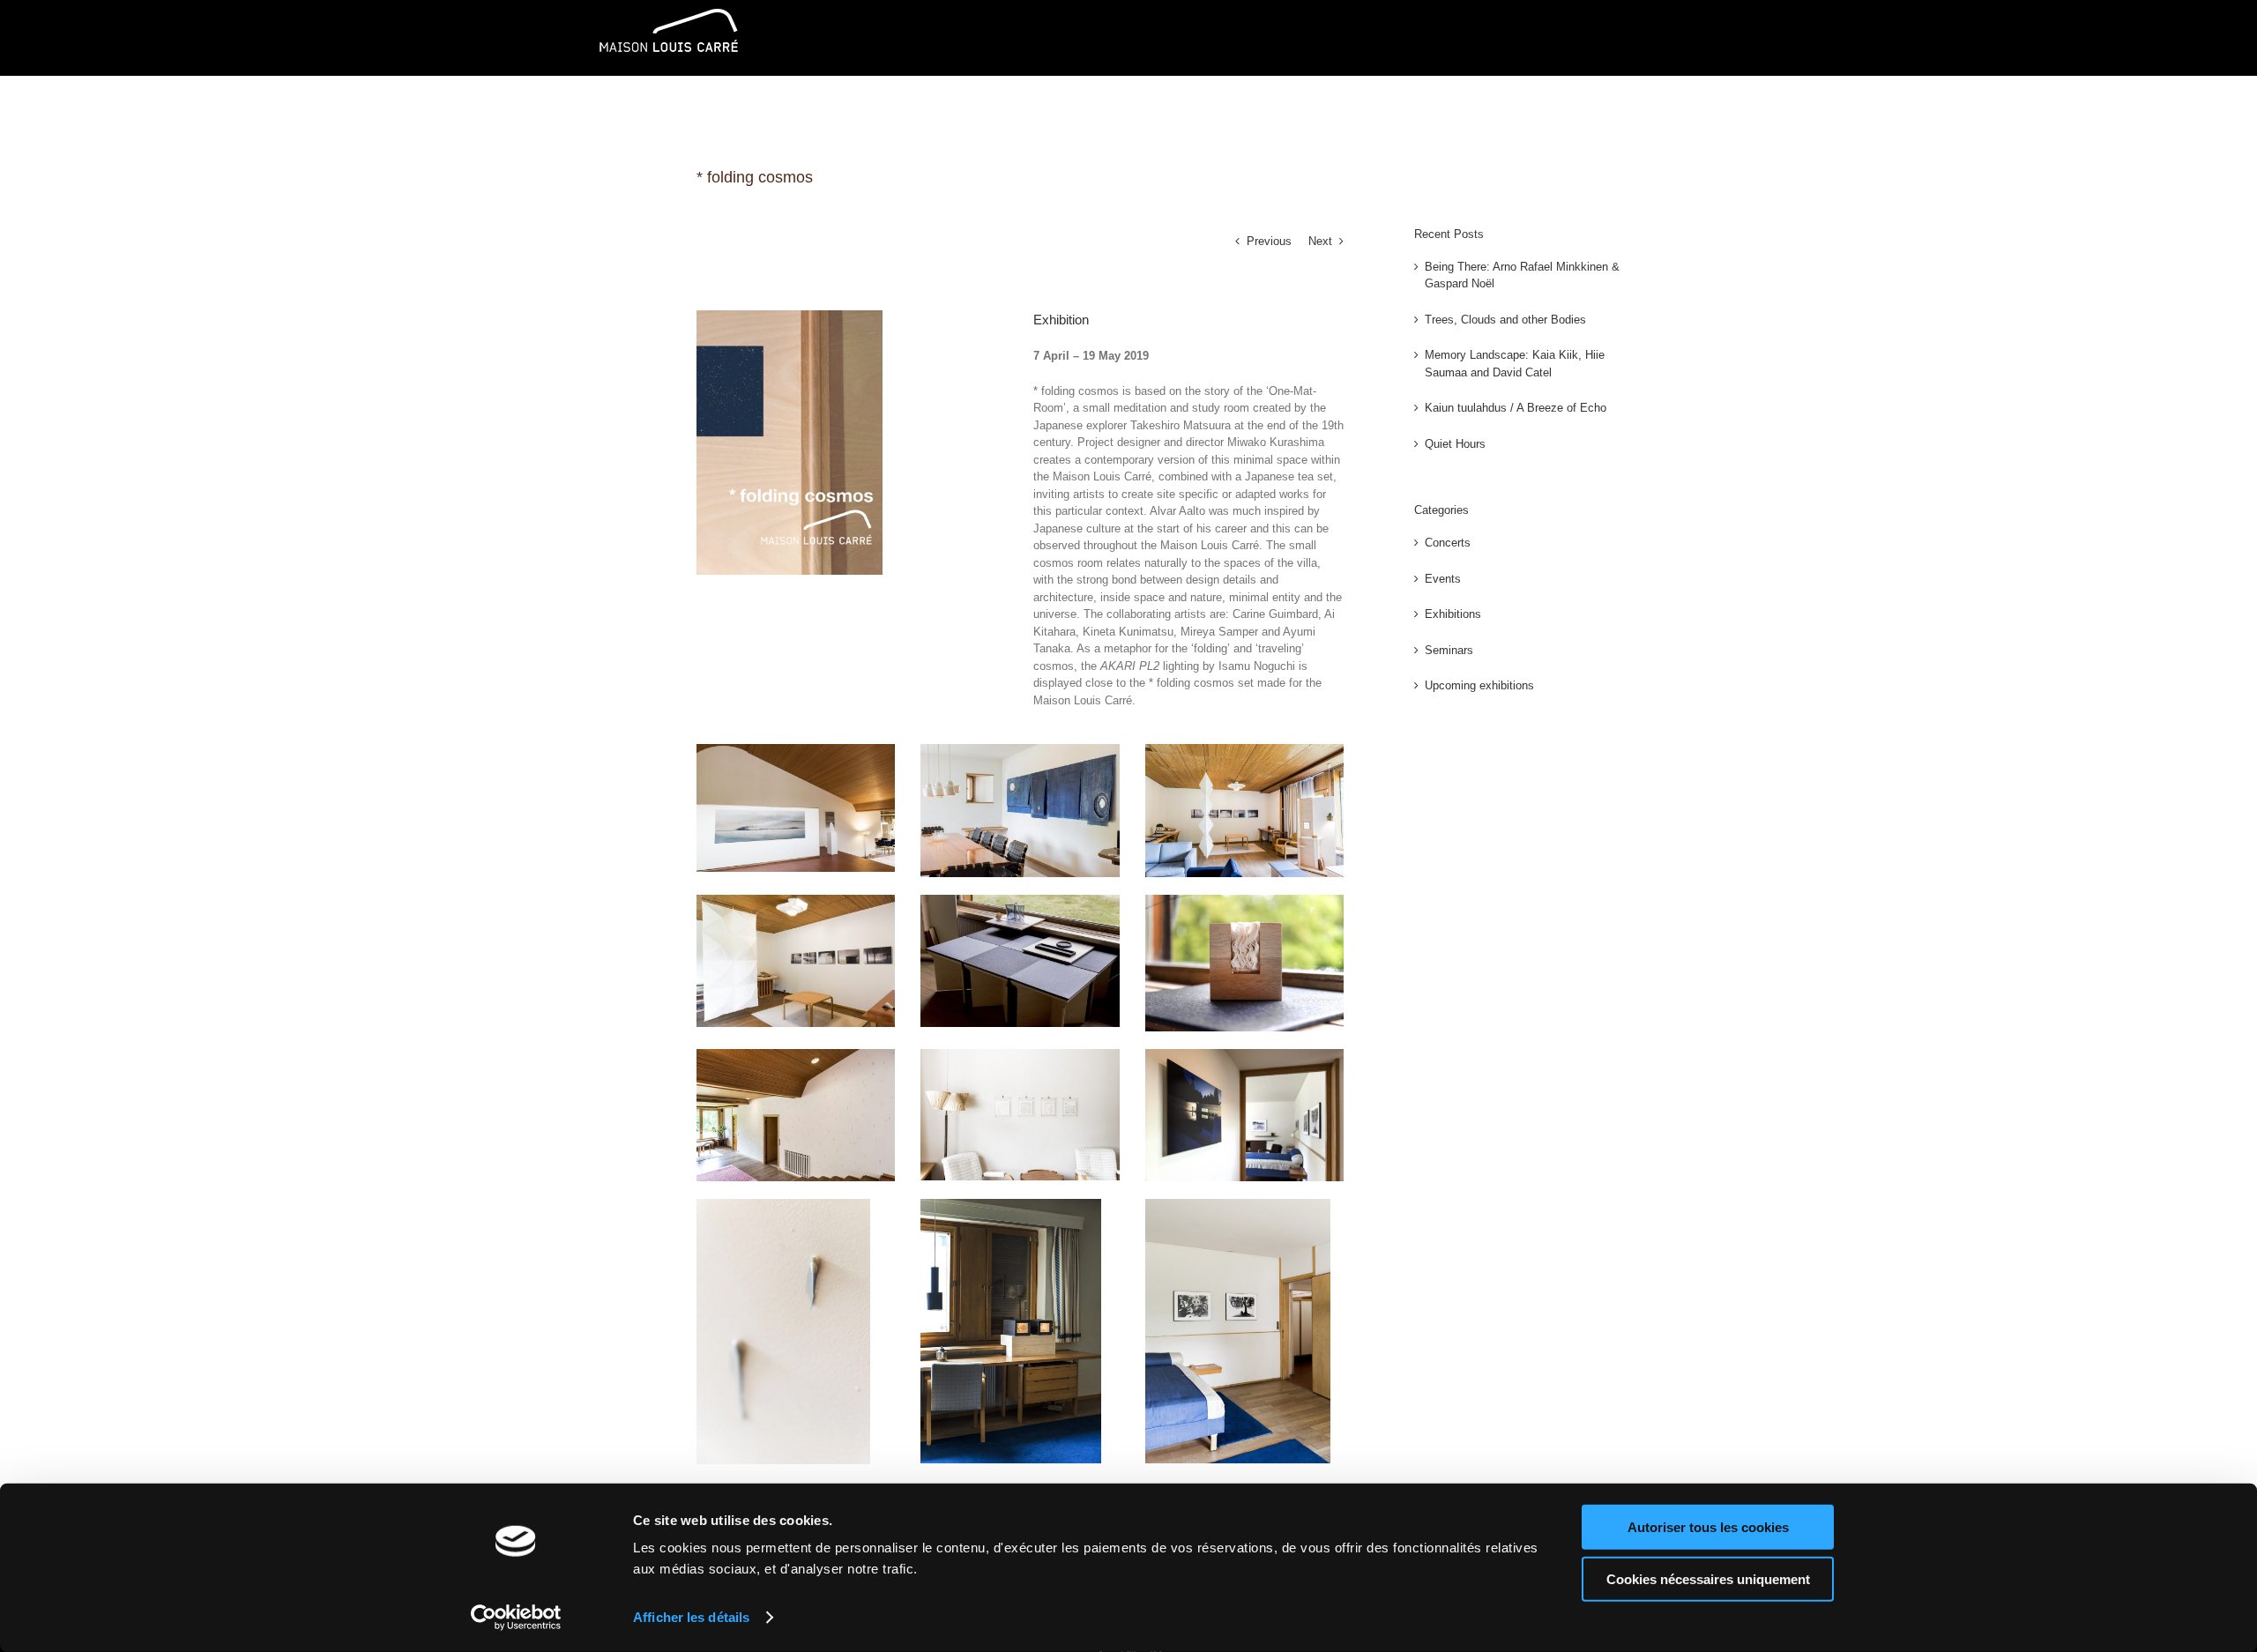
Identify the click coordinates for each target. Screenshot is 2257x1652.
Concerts (1448, 543)
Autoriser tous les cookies (1708, 1527)
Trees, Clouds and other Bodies (1505, 320)
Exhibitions (1453, 614)
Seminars (1449, 650)
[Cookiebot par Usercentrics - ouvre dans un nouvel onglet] (516, 1618)
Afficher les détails (691, 1617)
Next (1320, 241)
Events (1443, 579)
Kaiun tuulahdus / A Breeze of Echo (1516, 408)
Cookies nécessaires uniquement (1708, 1578)
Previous (1269, 241)
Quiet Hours (1455, 444)
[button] (1631, 111)
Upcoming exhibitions (1479, 685)
